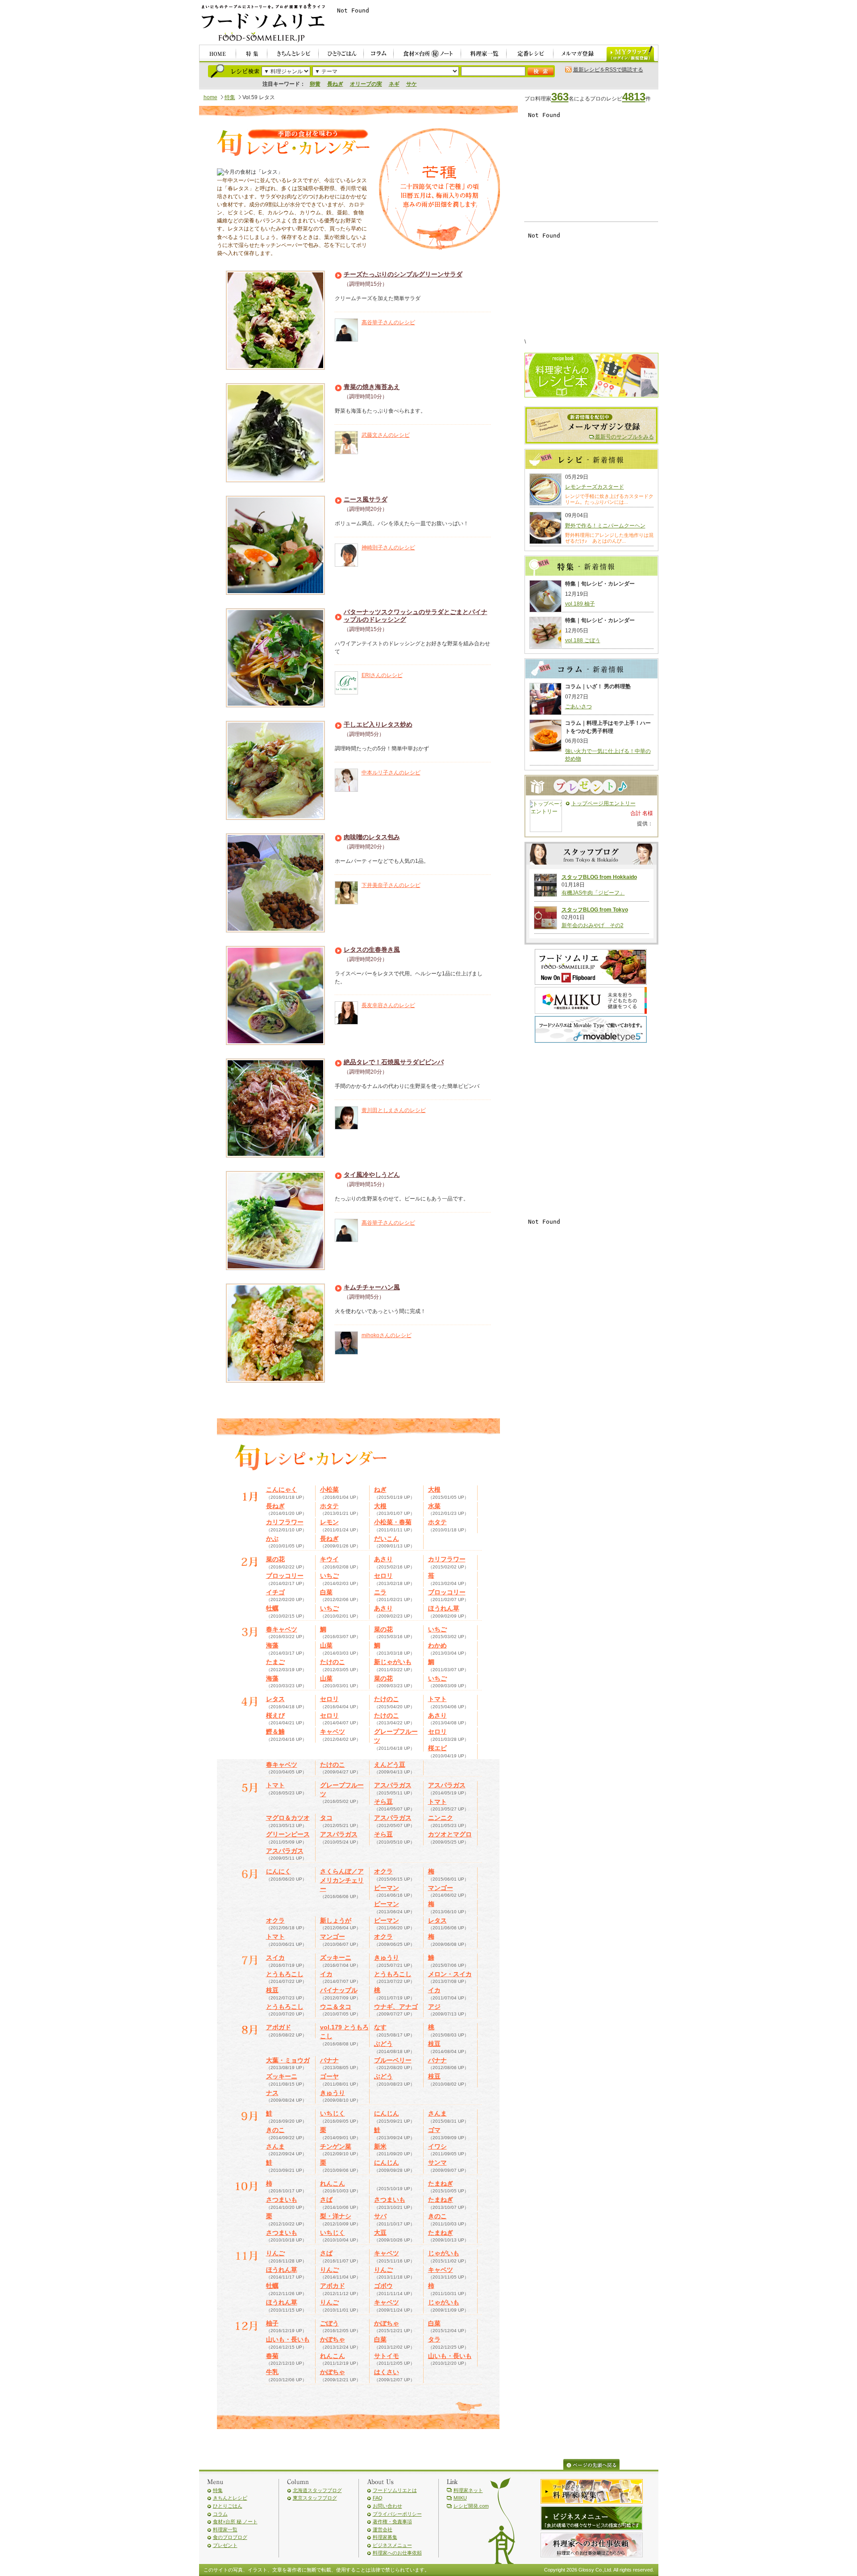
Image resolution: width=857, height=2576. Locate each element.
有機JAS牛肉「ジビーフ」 (593, 893)
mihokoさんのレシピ (387, 1335)
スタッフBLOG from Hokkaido (599, 877)
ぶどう (383, 2044)
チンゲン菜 (336, 2146)
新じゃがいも (393, 1662)
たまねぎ (441, 2183)
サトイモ (387, 2356)
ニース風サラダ (366, 499)
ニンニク (441, 1818)
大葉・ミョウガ (288, 2060)
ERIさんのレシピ (382, 675)
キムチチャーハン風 (372, 1287)
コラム (220, 2514)
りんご (275, 2253)
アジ (434, 2007)
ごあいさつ (578, 707)
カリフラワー (285, 1522)
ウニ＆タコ (336, 2007)
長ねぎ (335, 84)
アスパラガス (393, 1785)
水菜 (434, 1506)
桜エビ (437, 1748)
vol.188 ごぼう (583, 640)
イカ (326, 1974)
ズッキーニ (336, 1957)
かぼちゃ (387, 2323)
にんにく (279, 1871)
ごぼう (329, 2323)
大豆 (380, 2233)
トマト (437, 1699)
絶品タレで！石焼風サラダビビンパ (394, 1062)
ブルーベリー (393, 2060)
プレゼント (225, 2545)
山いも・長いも (288, 2339)
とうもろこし (285, 1974)
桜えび (275, 1715)
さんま (437, 2113)
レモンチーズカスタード (595, 487)
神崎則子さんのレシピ (388, 548)
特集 (230, 97)
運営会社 (383, 2530)
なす (380, 2027)
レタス (275, 1699)
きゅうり (387, 1957)
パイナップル (339, 1990)
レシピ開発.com (471, 2506)
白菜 (326, 1592)
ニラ (380, 1592)
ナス (272, 2093)
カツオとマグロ (450, 1834)
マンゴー (441, 1888)
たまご (275, 1662)
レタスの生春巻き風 (372, 949)
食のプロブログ (230, 2537)
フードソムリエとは (395, 2490)
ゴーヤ (329, 2076)
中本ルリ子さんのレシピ (391, 773)
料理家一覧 (225, 2530)
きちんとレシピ (230, 2498)
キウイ (329, 1559)
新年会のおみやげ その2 (593, 925)
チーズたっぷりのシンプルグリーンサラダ (403, 274)
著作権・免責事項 (392, 2522)
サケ (412, 84)
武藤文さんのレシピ (386, 435)
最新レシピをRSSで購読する (608, 70)
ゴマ (434, 2130)
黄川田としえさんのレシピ (394, 1110)
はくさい (387, 2372)
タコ (326, 1818)
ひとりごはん (228, 2506)
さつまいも (282, 2200)
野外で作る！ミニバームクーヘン (605, 526)
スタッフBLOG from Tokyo (595, 910)
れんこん (333, 2183)
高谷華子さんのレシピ (388, 322)
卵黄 (315, 84)
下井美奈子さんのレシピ (391, 885)
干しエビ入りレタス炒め (378, 724)
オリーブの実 (366, 84)
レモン (329, 1522)
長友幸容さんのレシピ (388, 1005)
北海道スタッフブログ (317, 2490)
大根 (434, 1489)
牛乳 (272, 2372)
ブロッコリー (285, 1576)
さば (326, 2200)
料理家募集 (385, 2537)
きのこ (275, 2130)
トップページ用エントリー (603, 803)
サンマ (437, 2162)
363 (560, 97)
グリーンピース (288, 1834)
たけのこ (333, 1662)
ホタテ (329, 1506)
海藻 (272, 1645)
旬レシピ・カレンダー (293, 144)
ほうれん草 (444, 1608)
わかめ (437, 1645)
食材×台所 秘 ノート (235, 2522)
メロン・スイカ (450, 1974)
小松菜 (329, 1489)
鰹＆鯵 (275, 1731)
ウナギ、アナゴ (396, 2007)
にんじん (387, 2113)
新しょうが (336, 1920)
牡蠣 (272, 1608)
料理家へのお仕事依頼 (397, 2553)
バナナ (329, 2060)
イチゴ (275, 1592)
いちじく (333, 2113)
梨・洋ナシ (336, 2216)
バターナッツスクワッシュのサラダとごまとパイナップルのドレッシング (416, 616)
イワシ (437, 2146)
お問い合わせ (387, 2506)
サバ (380, 2216)
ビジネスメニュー (392, 2545)
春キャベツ (282, 1629)
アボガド (279, 2027)
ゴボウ (383, 2286)
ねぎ (380, 1489)
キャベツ (333, 1731)
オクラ (383, 1871)
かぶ (272, 1539)
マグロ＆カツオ (288, 1818)
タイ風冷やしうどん (372, 1175)
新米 (380, 2146)
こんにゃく (282, 1489)
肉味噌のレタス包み (372, 837)
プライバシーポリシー (397, 2514)
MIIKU (460, 2498)
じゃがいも (444, 2253)
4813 (634, 97)
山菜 (326, 1645)
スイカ (275, 1957)
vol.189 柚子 (580, 604)
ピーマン (387, 1888)
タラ (434, 2339)
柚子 (272, 2323)
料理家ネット (468, 2490)
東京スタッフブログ (315, 2498)
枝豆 (272, 1990)
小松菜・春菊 (393, 1522)
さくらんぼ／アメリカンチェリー (342, 1880)
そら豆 (383, 1802)
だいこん (387, 1539)
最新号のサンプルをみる (624, 437)
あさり (383, 1559)
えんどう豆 (390, 1765)
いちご (329, 1576)
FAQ (378, 2498)
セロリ (383, 1576)
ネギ (394, 84)
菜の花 (275, 1559)
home (210, 97)
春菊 (272, 2356)
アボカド (333, 2286)
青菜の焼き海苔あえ (372, 387)
